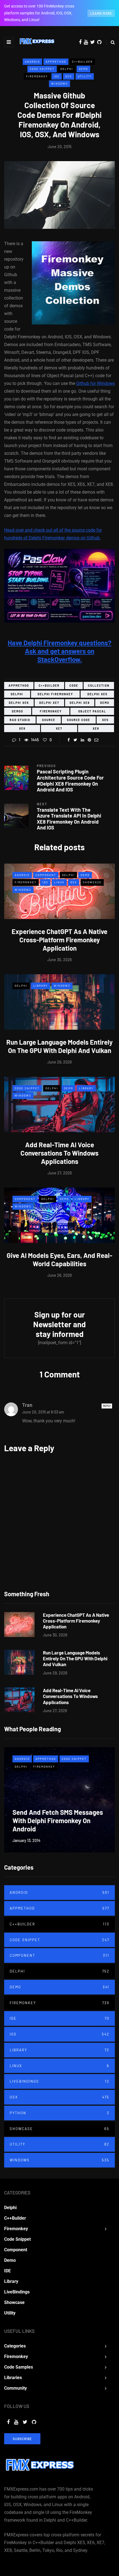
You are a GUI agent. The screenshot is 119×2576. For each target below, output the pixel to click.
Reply (107, 1406)
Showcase (92, 882)
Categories (15, 2346)
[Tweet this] (75, 740)
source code (79, 720)
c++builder (49, 686)
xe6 (22, 729)
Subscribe (22, 2439)
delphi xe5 (97, 694)
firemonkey (51, 711)
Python (59, 2113)
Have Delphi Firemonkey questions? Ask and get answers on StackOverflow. (60, 651)
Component (46, 875)
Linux (59, 882)
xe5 (105, 720)
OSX (69, 76)
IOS (57, 76)
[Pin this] (89, 740)
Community (15, 2388)
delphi (17, 694)
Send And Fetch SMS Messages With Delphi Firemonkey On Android (58, 1820)
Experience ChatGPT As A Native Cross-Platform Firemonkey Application (59, 940)
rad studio (20, 720)
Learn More (101, 13)
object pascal (92, 711)
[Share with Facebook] (68, 740)
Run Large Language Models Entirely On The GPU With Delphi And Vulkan (59, 1046)
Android (32, 62)
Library (41, 986)
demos (18, 711)
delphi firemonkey (55, 694)
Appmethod (56, 62)
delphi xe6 (19, 703)
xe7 (59, 729)
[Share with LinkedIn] (82, 740)
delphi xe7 (49, 703)
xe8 (96, 729)
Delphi (67, 69)
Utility (85, 76)
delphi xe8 (80, 703)
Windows (59, 83)
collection (99, 686)
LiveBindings (59, 2081)
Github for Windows (95, 383)
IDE (59, 2018)
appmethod (19, 686)
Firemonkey (37, 76)
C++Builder (82, 62)
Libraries (13, 2378)
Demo (83, 69)
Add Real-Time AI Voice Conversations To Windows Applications (59, 1153)
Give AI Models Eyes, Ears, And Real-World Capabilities (59, 1259)
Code (74, 686)
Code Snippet (42, 69)
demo (105, 703)
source (49, 720)
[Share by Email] (96, 740)
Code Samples (19, 2367)
